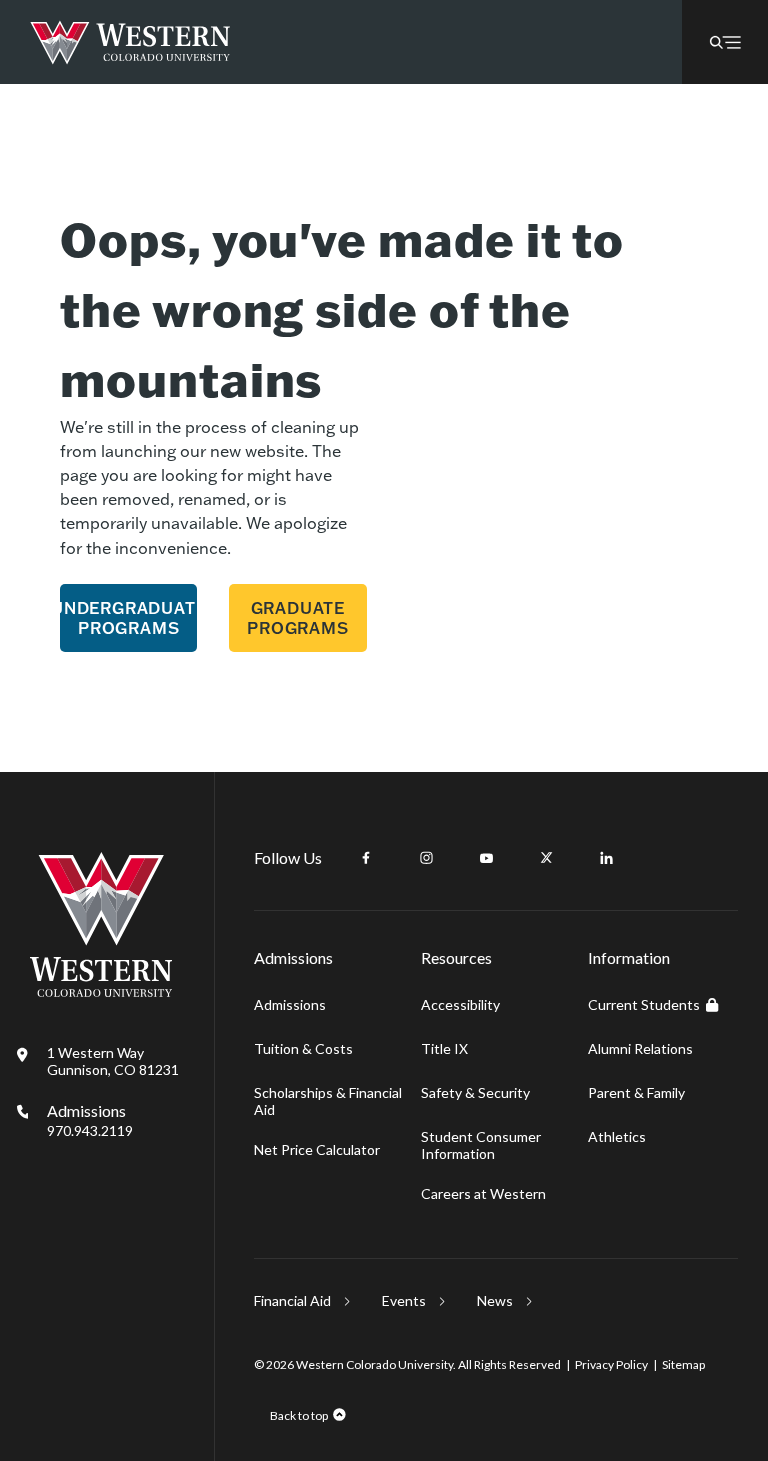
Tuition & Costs (303, 1048)
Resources (456, 957)
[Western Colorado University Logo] (130, 42)
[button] (725, 42)
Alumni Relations (640, 1048)
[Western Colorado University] (101, 991)
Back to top (299, 1415)
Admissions (90, 1120)
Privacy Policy (611, 1364)
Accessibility (460, 1004)
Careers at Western (483, 1193)
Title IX (444, 1048)
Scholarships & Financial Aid (328, 1101)
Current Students (644, 1004)
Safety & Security (475, 1092)
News (495, 1300)
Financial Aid (292, 1300)
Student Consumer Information (481, 1145)
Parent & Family (636, 1092)
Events (404, 1300)
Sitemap (683, 1364)
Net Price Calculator (317, 1149)
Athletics (617, 1136)
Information (629, 957)
